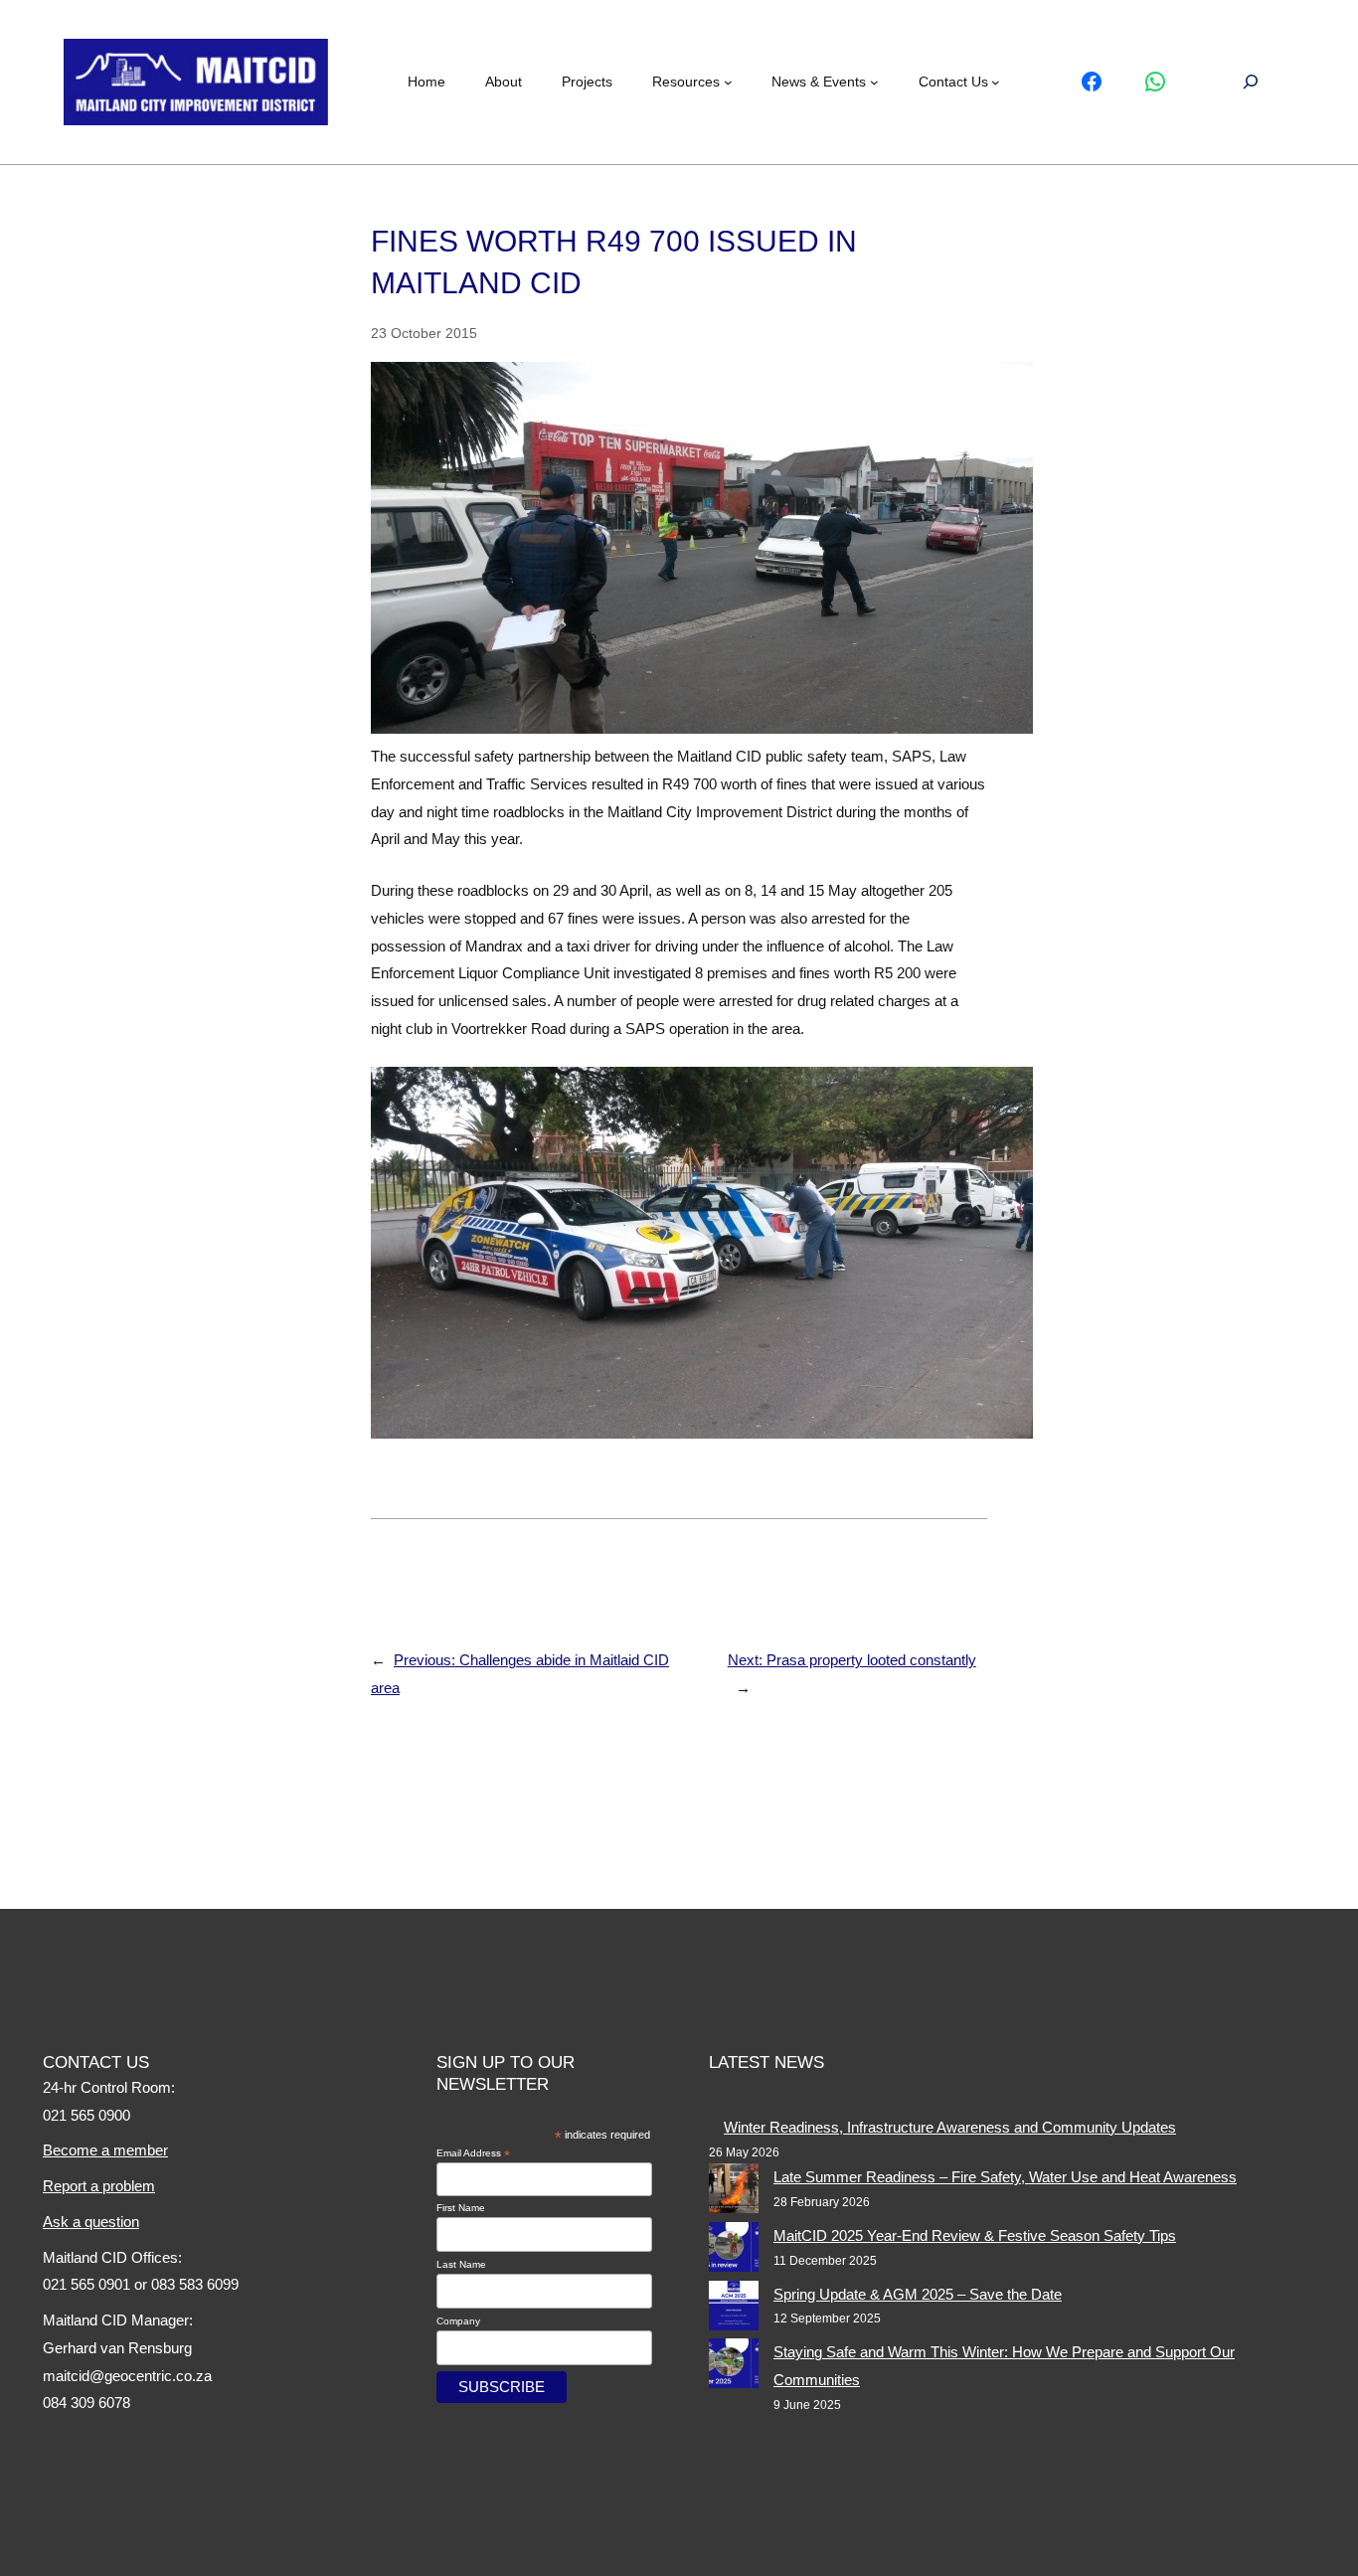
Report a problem (99, 2186)
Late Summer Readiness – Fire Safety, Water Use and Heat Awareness (1005, 2177)
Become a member (105, 2150)
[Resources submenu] (728, 82)
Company (458, 2321)
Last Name (461, 2264)
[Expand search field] (1251, 82)
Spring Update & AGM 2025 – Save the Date (918, 2294)
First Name (461, 2208)
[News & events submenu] (874, 82)
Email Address (473, 2153)
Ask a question (91, 2222)
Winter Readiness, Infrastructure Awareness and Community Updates (950, 2127)
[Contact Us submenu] (996, 82)
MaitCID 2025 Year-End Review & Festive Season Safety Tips (975, 2235)
